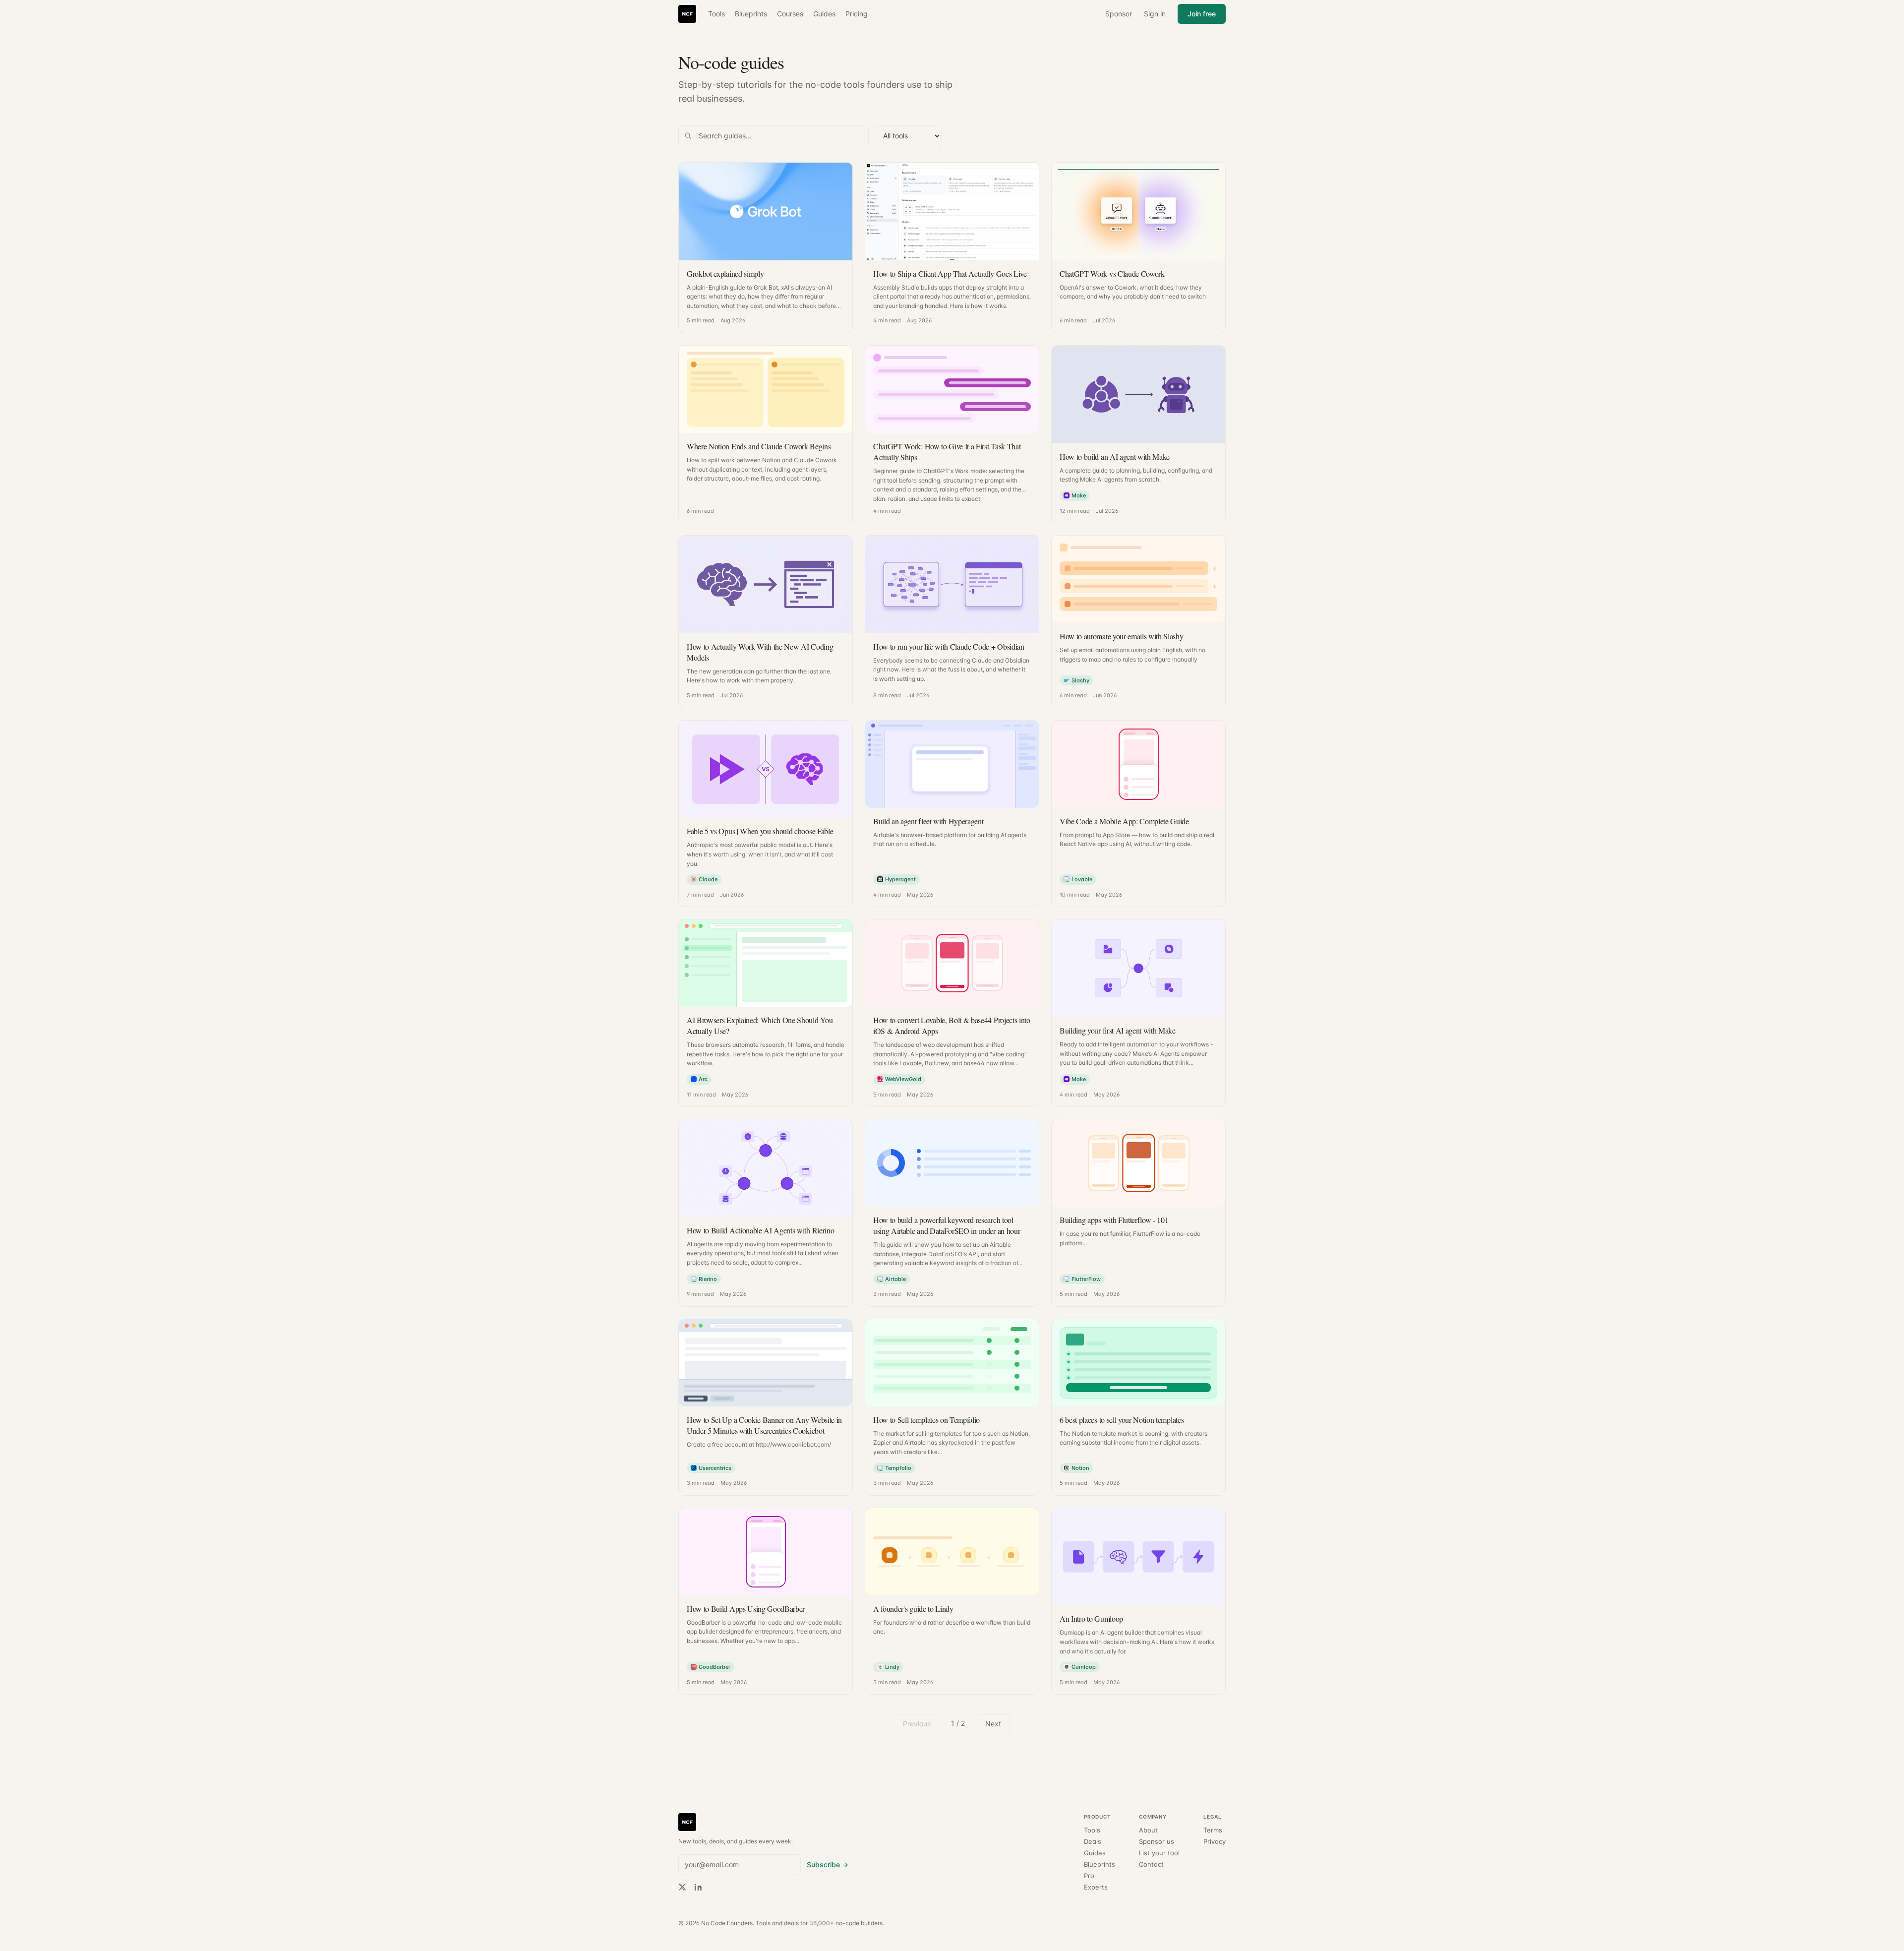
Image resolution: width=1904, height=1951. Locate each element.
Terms (1213, 1830)
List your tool (1159, 1853)
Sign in (1155, 14)
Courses (790, 14)
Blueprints (751, 14)
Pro (1089, 1876)
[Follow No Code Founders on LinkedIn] (698, 1887)
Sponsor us (1157, 1842)
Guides (824, 14)
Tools (716, 14)
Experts (1096, 1887)
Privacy (1215, 1842)
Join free (1202, 14)
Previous (917, 1724)
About (1148, 1830)
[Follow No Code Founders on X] (682, 1887)
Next (993, 1724)
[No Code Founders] (687, 14)
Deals (1093, 1842)
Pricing (857, 14)
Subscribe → (828, 1864)
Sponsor (1119, 14)
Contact (1151, 1864)
